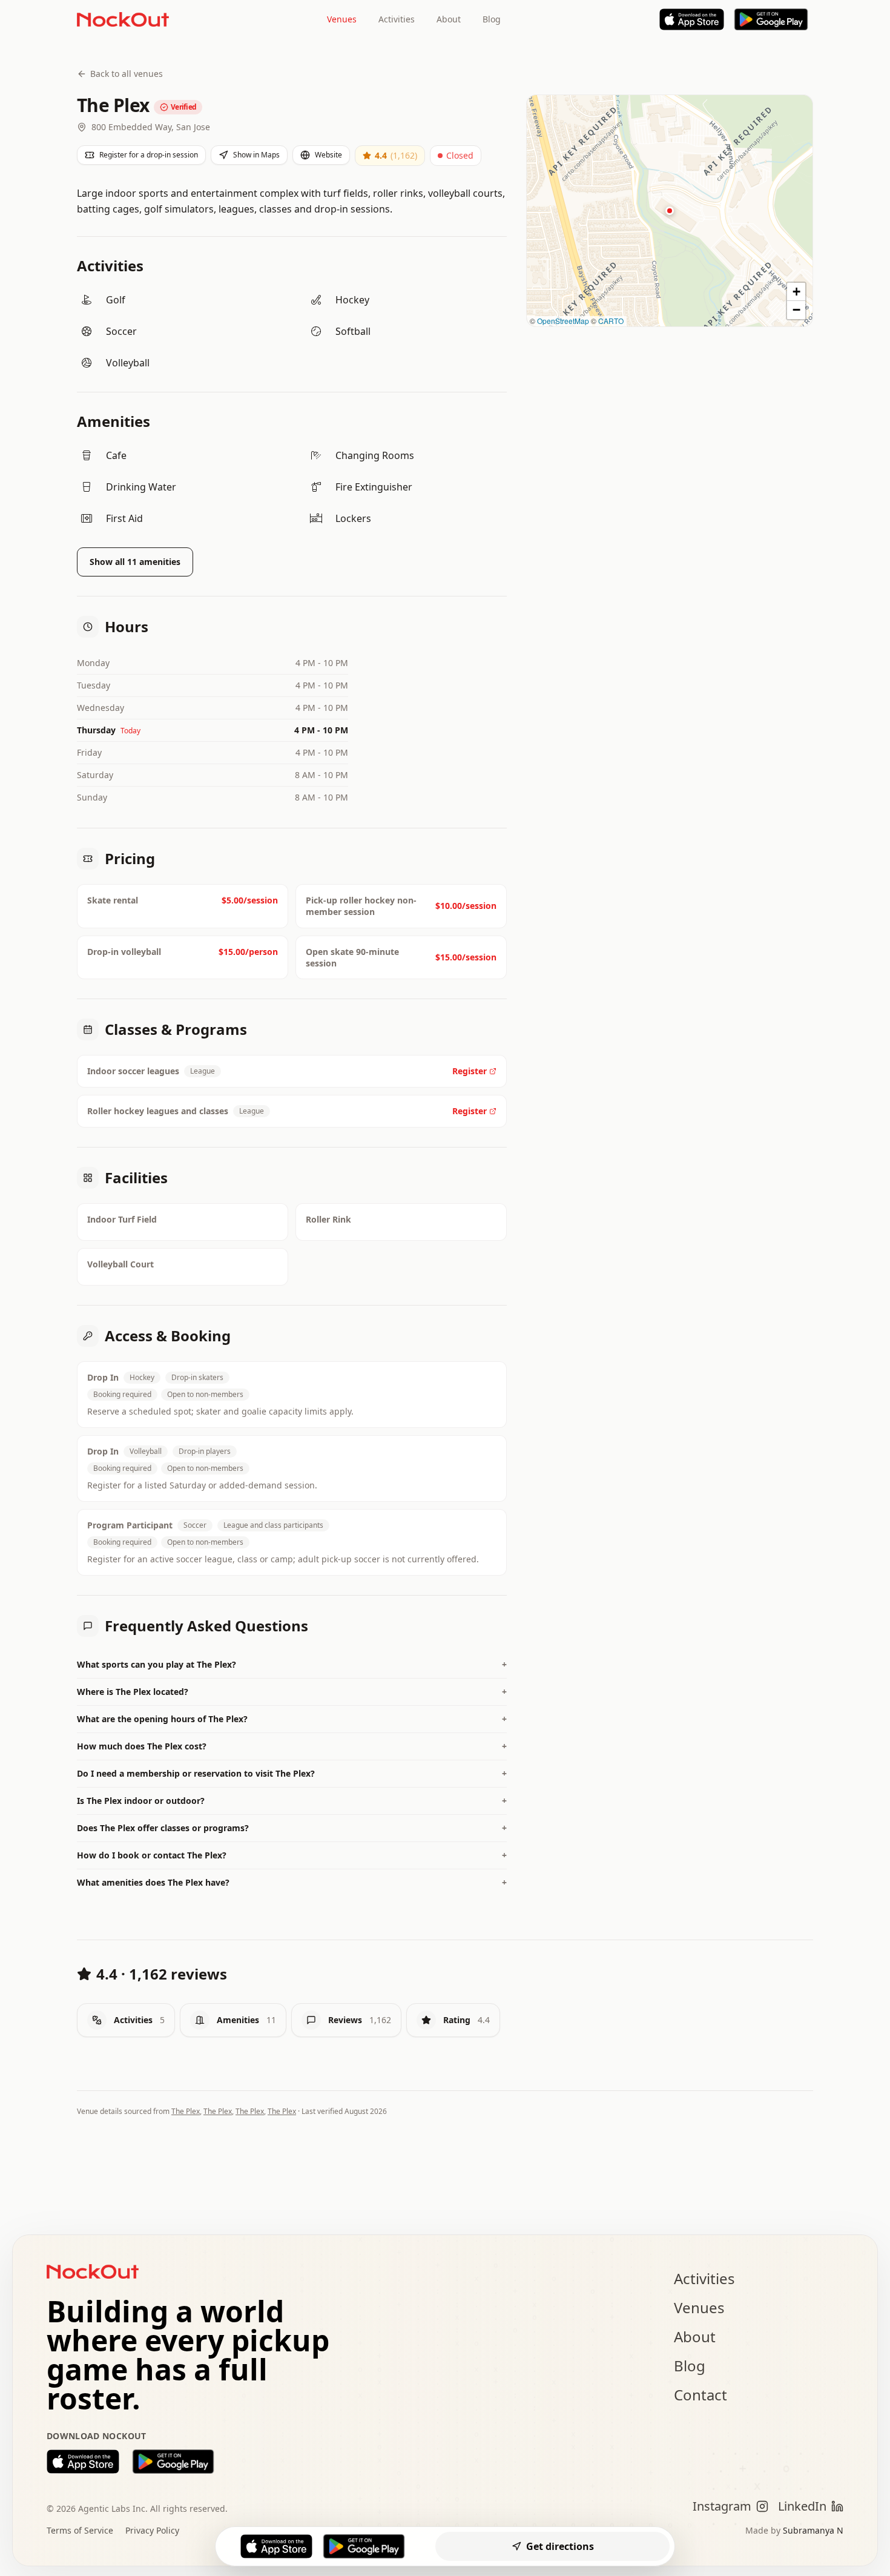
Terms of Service (80, 2530)
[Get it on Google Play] (173, 2462)
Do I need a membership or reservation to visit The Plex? (292, 1773)
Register (470, 1071)
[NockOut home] (123, 19)
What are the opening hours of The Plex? (292, 1719)
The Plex (186, 2111)
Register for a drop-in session (149, 155)
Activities (397, 19)
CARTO (611, 321)
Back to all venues (127, 74)
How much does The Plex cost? (292, 1746)
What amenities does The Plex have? (292, 1882)
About (449, 19)
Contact (700, 2395)
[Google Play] (771, 19)
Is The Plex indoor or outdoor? (292, 1801)
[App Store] (692, 19)
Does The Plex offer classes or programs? (292, 1828)
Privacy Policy (152, 2530)
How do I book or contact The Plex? (292, 1855)
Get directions (560, 2546)
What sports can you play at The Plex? (292, 1664)
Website (328, 155)
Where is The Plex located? (292, 1692)
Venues (342, 19)
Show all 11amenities (135, 562)
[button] (670, 211)
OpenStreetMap (563, 321)
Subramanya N (813, 2530)
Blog (492, 19)
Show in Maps (256, 155)
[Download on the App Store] (83, 2462)
